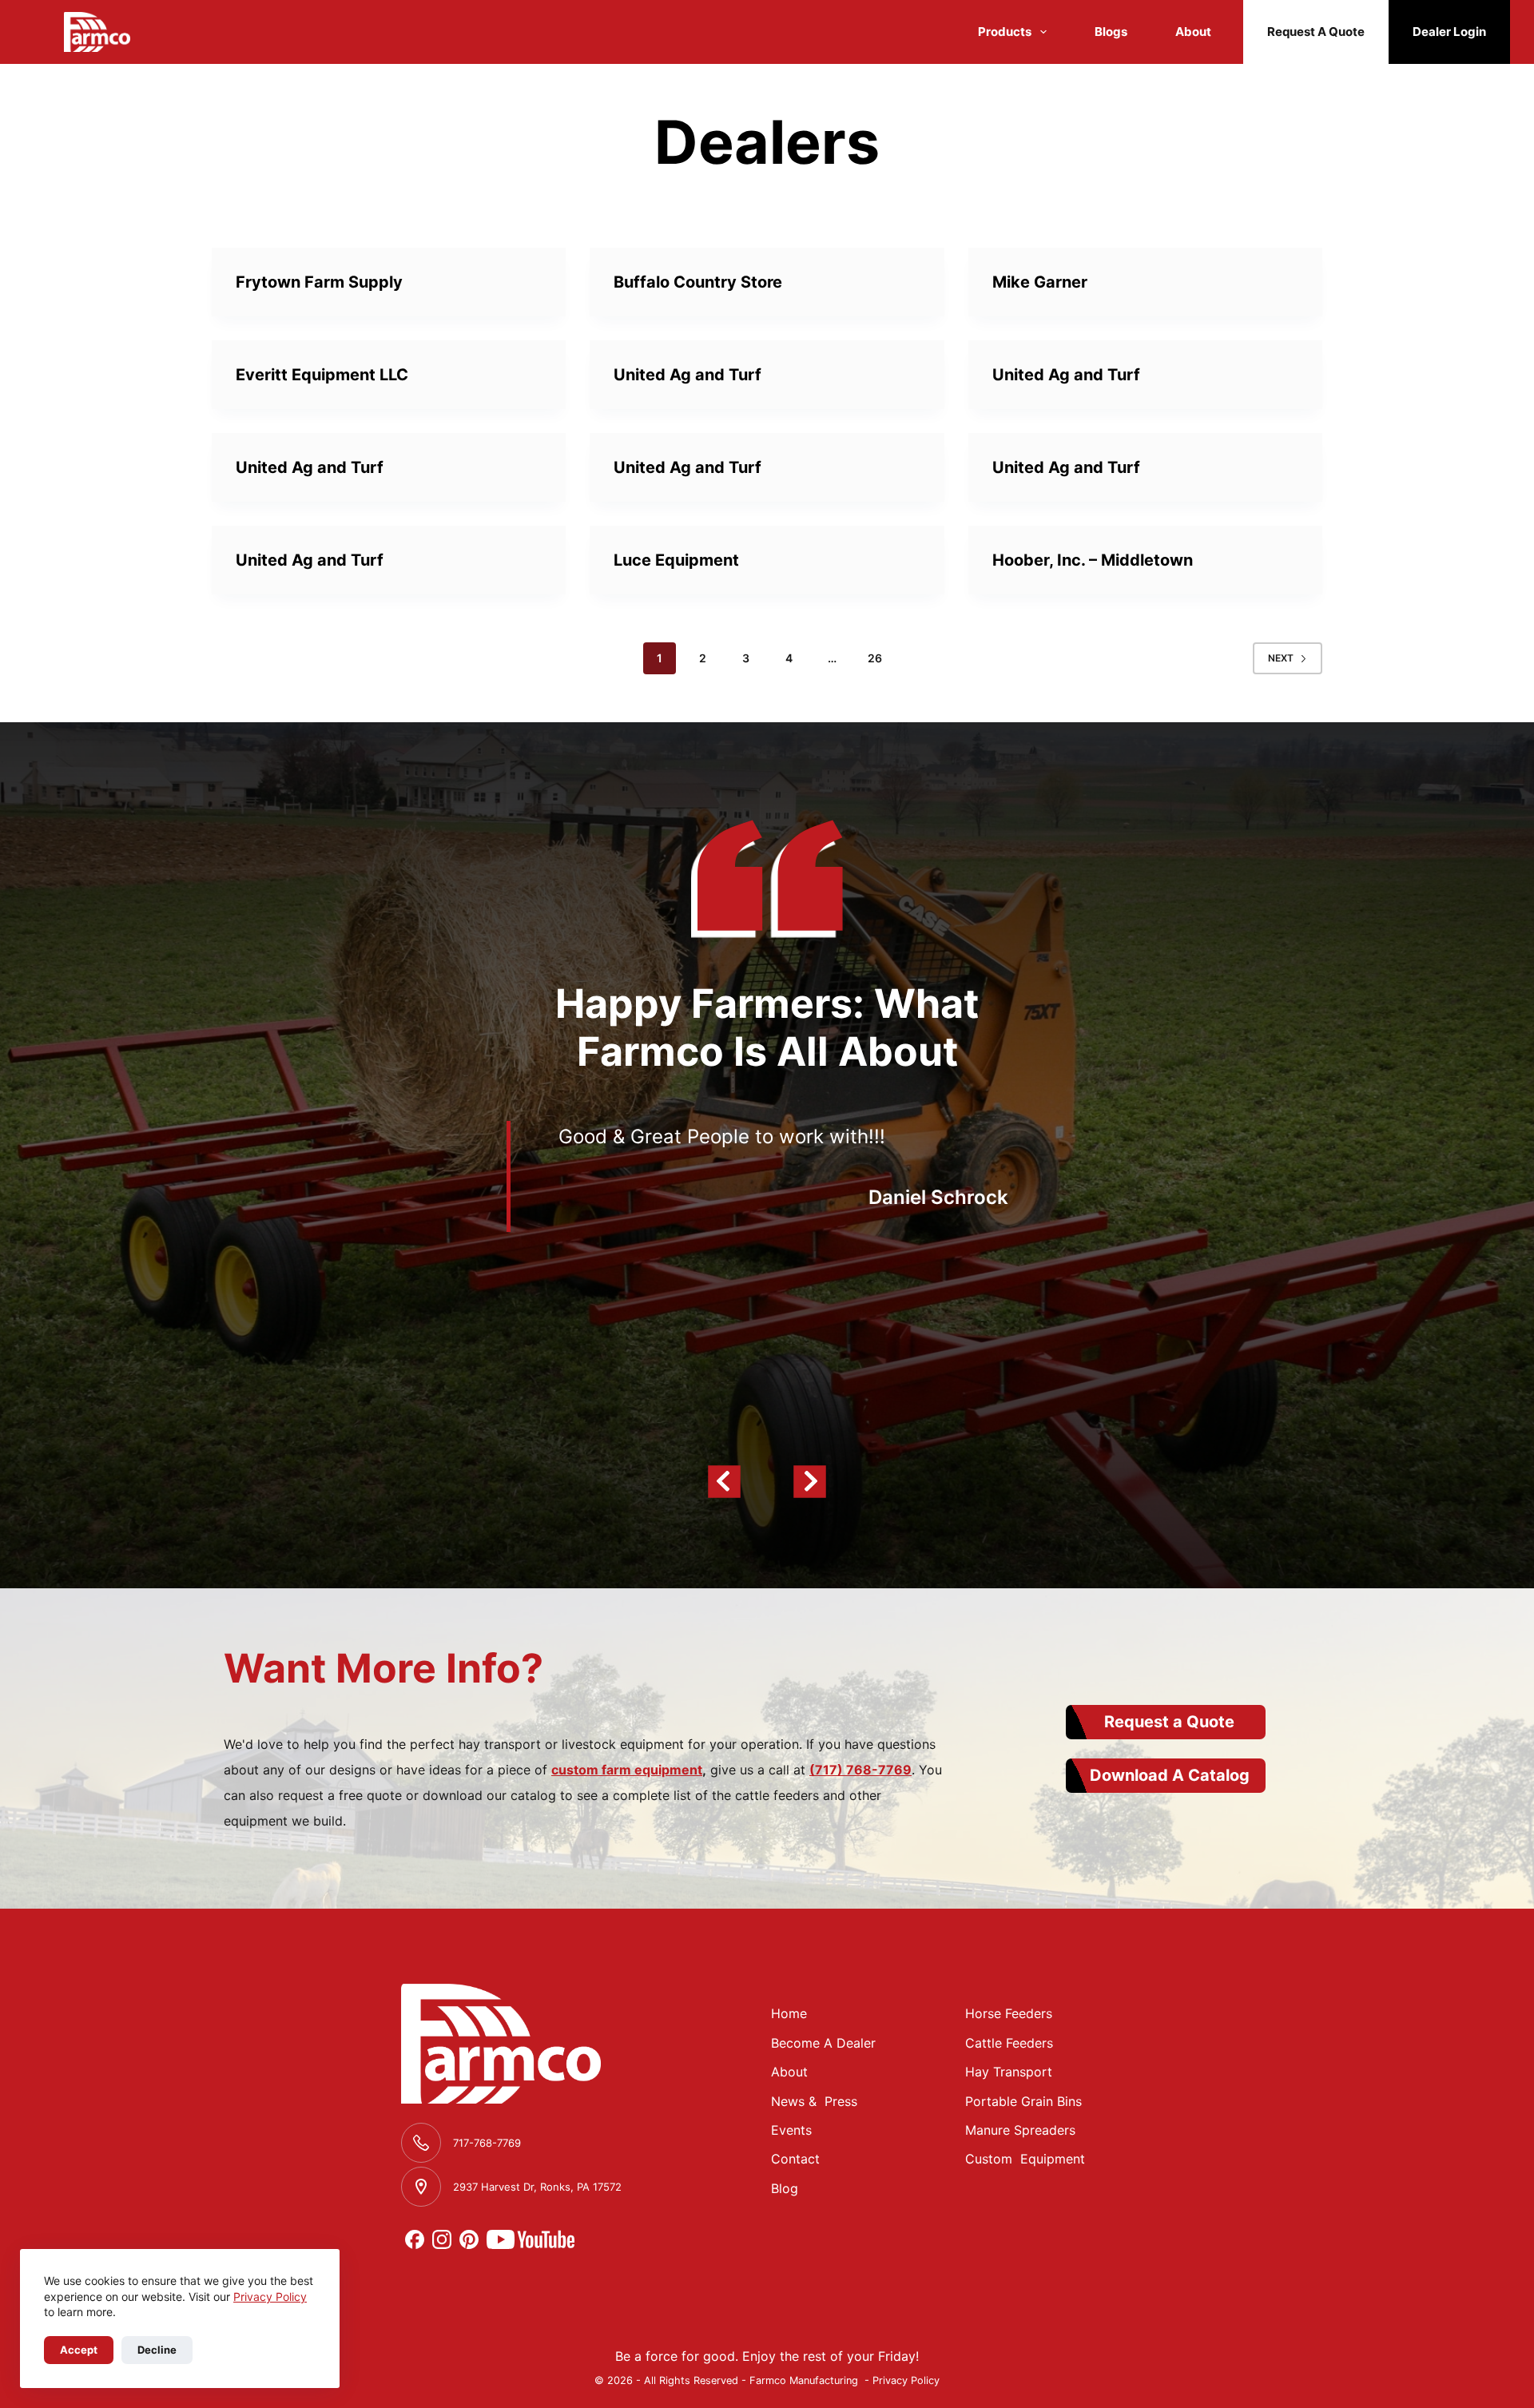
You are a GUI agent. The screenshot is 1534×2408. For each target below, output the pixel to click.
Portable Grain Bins (1023, 2101)
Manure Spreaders (1020, 2130)
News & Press (814, 2101)
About (1193, 32)
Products (1005, 32)
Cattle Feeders (1009, 2043)
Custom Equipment (1025, 2159)
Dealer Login (1449, 32)
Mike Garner (1040, 282)
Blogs (1111, 32)
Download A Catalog (1170, 1775)
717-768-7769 (487, 2143)
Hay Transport (1009, 2072)
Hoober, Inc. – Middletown (1093, 560)
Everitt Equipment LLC (322, 375)
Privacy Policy (270, 2297)
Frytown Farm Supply (319, 282)
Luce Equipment (676, 560)
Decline (157, 2350)
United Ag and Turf (688, 375)
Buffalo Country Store (698, 282)
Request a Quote (1169, 1722)
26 (875, 658)
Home (789, 2013)
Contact (795, 2159)
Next (1281, 658)
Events (791, 2130)
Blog (785, 2188)
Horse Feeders (1009, 2013)
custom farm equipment (627, 1770)
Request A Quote (1316, 32)
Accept (79, 2350)
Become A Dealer (823, 2043)
